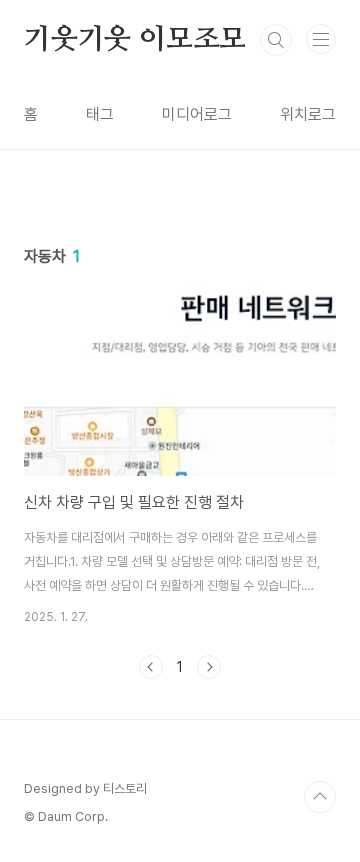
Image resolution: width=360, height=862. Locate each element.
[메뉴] (321, 39)
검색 (276, 40)
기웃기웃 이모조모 (135, 40)
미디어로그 (197, 114)
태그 (100, 114)
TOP (320, 797)
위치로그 (308, 114)
